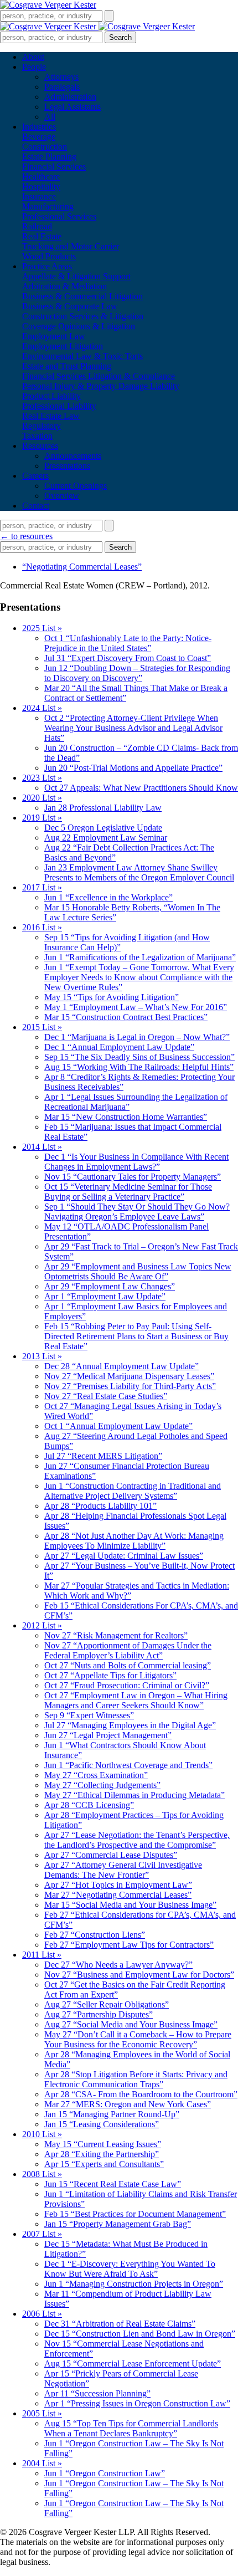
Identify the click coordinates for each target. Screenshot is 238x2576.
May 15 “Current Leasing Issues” (103, 2144)
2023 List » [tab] (42, 778)
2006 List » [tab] (42, 2314)
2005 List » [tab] (42, 2413)
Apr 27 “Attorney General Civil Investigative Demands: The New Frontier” (123, 1870)
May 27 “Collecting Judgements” (102, 1785)
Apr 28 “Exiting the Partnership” (102, 2154)
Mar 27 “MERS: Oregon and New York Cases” (128, 2104)
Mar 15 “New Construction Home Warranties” (126, 1117)
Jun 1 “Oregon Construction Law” (105, 2473)
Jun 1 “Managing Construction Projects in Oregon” (134, 2284)
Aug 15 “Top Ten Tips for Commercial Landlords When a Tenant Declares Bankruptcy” (131, 2428)
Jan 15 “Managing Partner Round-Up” (112, 2114)
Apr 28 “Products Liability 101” (100, 1506)
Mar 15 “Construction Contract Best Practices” (126, 1017)
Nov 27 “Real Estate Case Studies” (106, 1396)
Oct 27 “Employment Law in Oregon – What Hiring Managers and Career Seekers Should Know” (136, 1700)
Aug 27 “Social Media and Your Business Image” (131, 2024)
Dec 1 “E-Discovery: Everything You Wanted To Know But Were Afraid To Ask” (130, 2269)
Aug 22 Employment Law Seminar (106, 838)
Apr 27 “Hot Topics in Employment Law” (118, 1885)
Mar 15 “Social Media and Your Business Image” (130, 1905)
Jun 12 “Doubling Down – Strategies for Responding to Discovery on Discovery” (137, 673)
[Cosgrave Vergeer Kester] (48, 5)
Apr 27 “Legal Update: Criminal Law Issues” (124, 1556)
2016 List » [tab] (42, 927)
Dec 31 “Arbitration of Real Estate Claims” (120, 2324)
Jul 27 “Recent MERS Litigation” (103, 1456)
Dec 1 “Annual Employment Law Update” (119, 1047)
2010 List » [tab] (42, 2134)
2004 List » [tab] (42, 2463)
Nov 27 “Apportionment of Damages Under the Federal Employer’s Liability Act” (128, 1650)
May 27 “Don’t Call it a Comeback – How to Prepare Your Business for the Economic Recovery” (138, 2039)
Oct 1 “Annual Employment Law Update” (118, 1426)
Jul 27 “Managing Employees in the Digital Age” (130, 1725)
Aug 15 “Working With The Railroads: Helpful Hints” (139, 1067)
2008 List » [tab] (42, 2174)
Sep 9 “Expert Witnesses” (89, 1715)
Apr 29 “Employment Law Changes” (110, 1286)
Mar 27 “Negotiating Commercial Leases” (118, 1895)
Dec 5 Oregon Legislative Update (103, 828)
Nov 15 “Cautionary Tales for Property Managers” (133, 1177)
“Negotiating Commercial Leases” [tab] (82, 567)
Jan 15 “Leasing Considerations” (102, 2124)
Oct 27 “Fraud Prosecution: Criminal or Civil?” (127, 1685)
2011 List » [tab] (42, 1955)
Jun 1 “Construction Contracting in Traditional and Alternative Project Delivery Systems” (133, 1491)
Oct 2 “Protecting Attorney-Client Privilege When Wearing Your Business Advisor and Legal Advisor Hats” (133, 728)
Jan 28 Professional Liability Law (103, 808)
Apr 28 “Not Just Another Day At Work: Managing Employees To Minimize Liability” (134, 1541)
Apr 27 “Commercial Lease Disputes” (111, 1855)
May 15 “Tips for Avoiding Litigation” (112, 997)
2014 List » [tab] (42, 1147)
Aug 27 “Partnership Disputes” (99, 2014)
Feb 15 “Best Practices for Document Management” (135, 2214)
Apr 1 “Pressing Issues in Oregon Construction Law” (137, 2403)
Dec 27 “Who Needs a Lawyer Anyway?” (118, 1965)
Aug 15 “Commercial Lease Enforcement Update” (133, 2364)
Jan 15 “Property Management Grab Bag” (118, 2224)
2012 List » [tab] (42, 1625)
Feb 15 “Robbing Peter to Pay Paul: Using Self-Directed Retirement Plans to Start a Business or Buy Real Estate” (136, 1336)
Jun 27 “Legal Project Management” (108, 1735)
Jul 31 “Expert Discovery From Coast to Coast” (128, 658)
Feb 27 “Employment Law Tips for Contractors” (129, 1945)
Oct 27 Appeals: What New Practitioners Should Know (141, 788)
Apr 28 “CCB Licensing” (89, 1805)
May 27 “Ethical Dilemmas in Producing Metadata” (134, 1795)
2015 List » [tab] (42, 1027)
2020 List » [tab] (42, 798)
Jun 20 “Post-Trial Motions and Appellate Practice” (133, 768)
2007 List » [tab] (42, 2234)
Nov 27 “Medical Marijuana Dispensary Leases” (129, 1376)
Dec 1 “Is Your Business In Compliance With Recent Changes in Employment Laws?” (136, 1162)
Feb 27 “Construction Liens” (95, 1935)
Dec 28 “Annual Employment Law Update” (121, 1366)
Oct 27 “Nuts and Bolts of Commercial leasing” (128, 1665)
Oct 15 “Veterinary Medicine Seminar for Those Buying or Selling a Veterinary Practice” (128, 1192)
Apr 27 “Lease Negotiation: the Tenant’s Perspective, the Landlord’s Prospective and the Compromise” (137, 1840)
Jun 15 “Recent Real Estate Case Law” (113, 2184)
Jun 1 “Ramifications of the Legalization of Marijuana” (140, 957)
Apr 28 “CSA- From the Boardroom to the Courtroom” (141, 2094)
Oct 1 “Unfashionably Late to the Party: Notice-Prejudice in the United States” (128, 643)
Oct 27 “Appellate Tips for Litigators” (110, 1675)
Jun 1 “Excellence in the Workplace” (108, 897)
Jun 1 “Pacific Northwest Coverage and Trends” (128, 1765)
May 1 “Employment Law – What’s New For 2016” (136, 1007)
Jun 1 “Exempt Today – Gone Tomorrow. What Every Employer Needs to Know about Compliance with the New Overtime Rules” (139, 977)
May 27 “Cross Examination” (96, 1775)
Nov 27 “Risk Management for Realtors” (116, 1635)
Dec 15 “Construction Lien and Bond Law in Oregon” (140, 2334)
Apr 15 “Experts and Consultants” (104, 2164)
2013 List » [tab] (42, 1356)
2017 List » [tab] (42, 887)
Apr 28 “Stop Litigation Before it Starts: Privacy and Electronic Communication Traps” (136, 2079)
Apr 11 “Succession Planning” (97, 2393)
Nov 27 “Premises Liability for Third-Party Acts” (130, 1386)
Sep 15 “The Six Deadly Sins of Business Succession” (139, 1057)
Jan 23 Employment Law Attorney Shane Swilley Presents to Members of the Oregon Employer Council (139, 872)
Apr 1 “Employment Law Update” (105, 1296)
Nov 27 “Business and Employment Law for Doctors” (139, 1975)
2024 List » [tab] (42, 708)
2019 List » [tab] (42, 818)
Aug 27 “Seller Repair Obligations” (107, 2004)
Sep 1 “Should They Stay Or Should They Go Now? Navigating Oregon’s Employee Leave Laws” (137, 1212)
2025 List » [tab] (42, 628)
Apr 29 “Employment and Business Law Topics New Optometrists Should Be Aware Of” (138, 1271)
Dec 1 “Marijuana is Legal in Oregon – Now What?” (137, 1037)
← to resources (26, 536)
